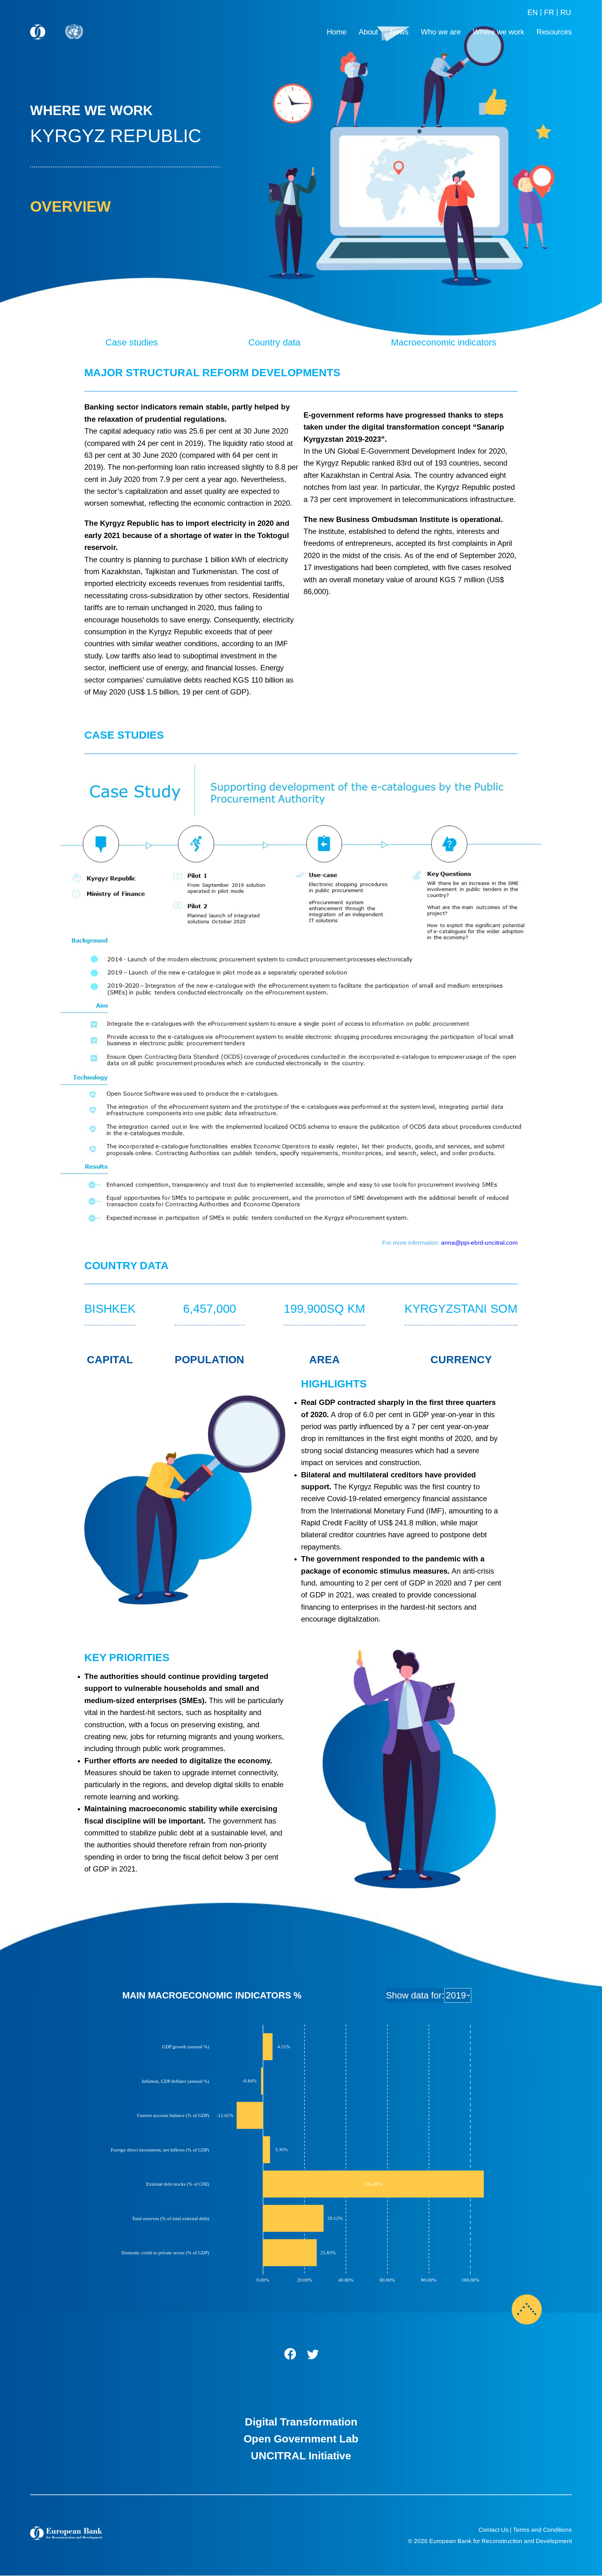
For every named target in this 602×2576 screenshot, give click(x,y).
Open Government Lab (301, 2439)
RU (566, 12)
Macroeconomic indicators (444, 342)
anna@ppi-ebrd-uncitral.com (479, 1243)
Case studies (132, 342)
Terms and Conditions (542, 2530)
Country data (274, 342)
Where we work (499, 32)
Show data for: (415, 1995)
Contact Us (494, 2530)
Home (337, 32)
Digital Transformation (301, 2422)
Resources (554, 32)
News (399, 32)
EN (533, 12)
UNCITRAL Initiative (301, 2456)
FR (549, 12)
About (368, 32)
